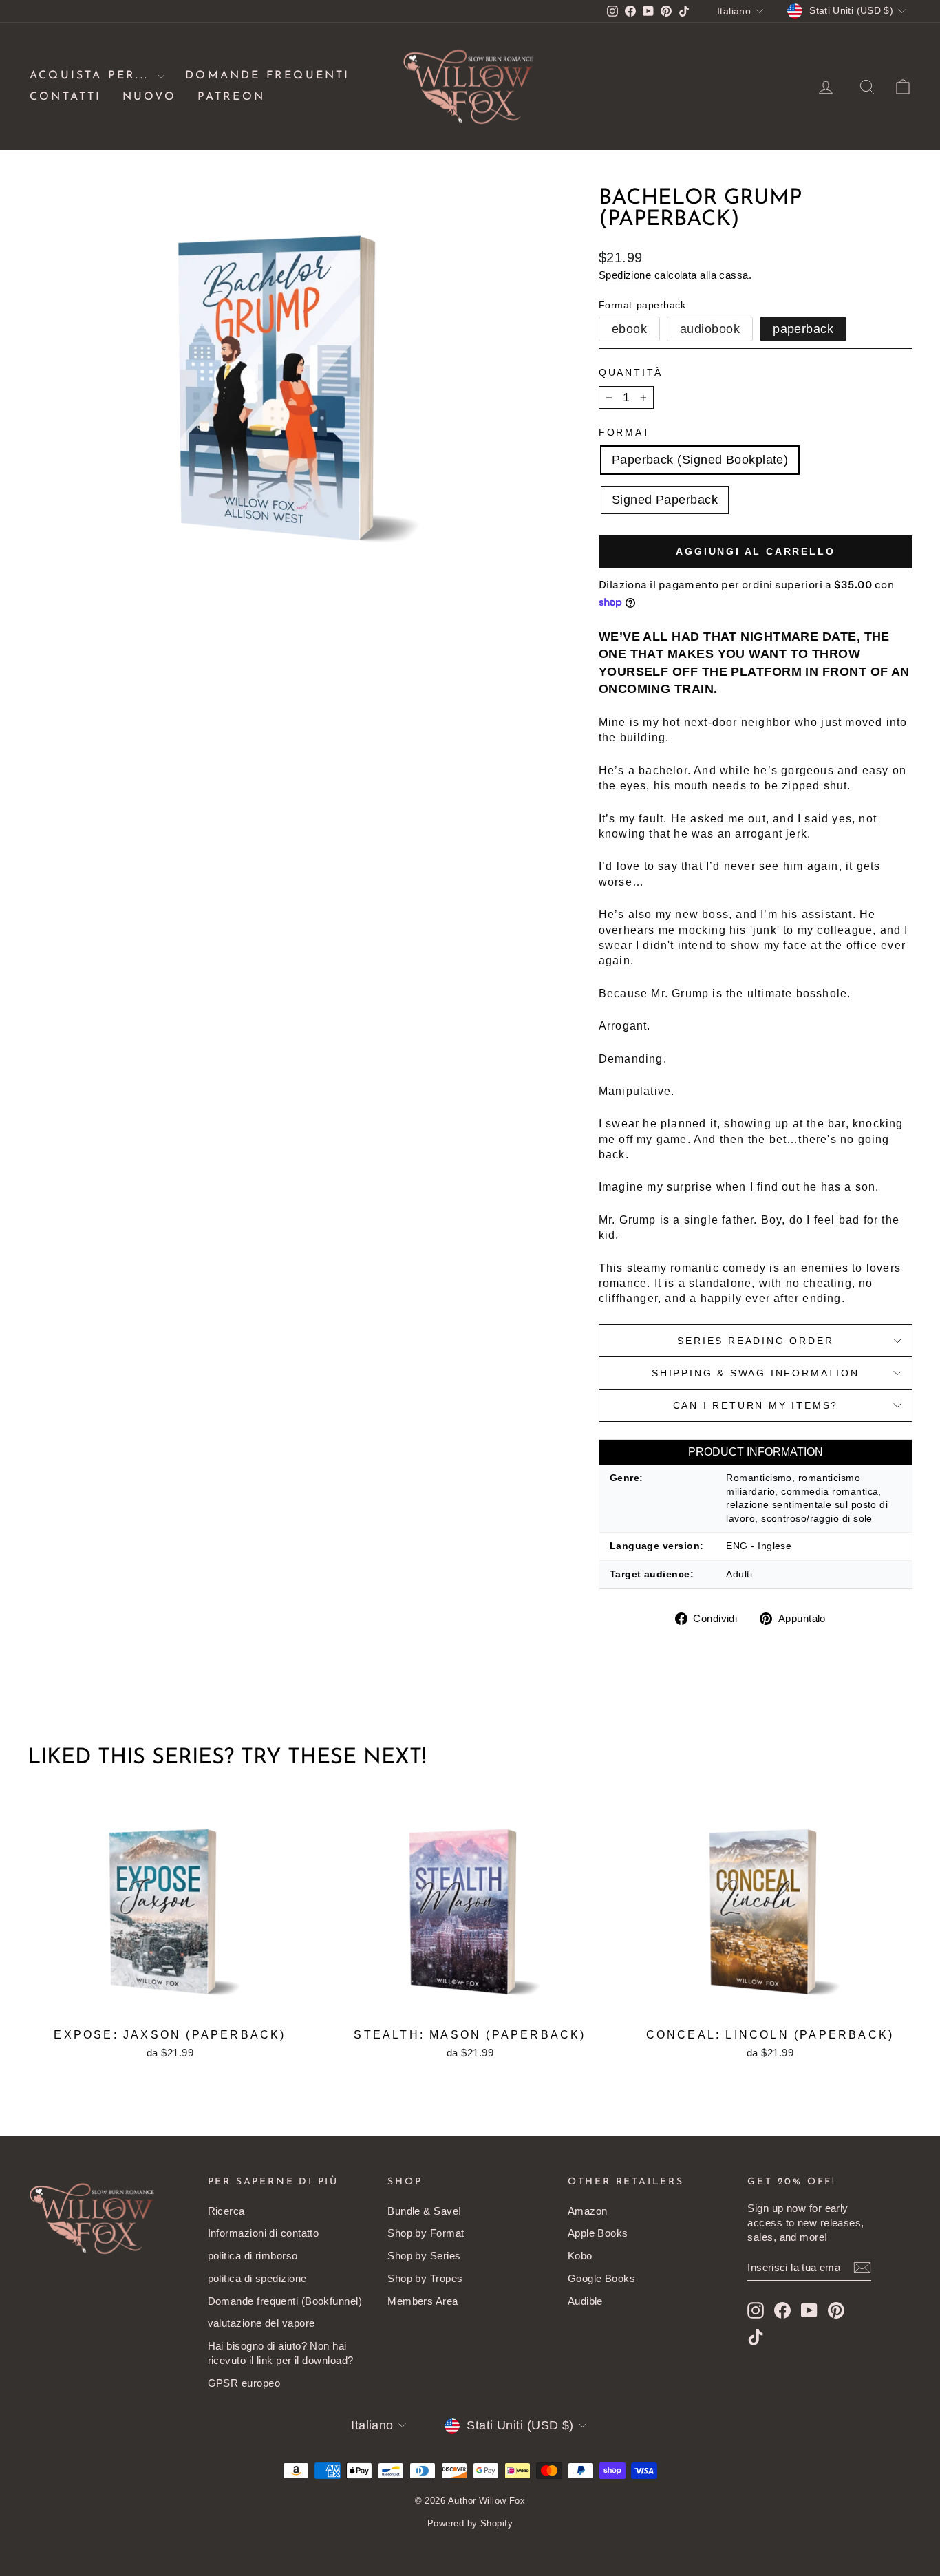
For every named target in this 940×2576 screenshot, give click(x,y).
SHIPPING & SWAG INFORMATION (756, 1373)
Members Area (423, 2301)
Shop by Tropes (425, 2278)
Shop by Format (426, 2233)
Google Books (601, 2278)
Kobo (580, 2256)
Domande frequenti (267, 76)
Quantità (631, 372)
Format (625, 432)
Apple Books (598, 2233)
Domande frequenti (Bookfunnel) (285, 2301)
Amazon (588, 2211)
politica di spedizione (257, 2278)
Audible (585, 2301)
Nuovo (150, 97)
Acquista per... (92, 76)
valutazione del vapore (261, 2323)
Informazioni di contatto (264, 2233)
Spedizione (625, 275)
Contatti (66, 97)
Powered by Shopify (470, 2523)
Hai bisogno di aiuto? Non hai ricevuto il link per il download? (281, 2353)
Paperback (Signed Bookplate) (700, 460)
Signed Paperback (665, 500)
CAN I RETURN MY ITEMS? (756, 1405)
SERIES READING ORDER (755, 1341)
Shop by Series (424, 2256)
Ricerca (226, 2211)
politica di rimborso (253, 2256)
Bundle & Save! (424, 2211)
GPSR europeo (244, 2383)
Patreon (231, 97)
